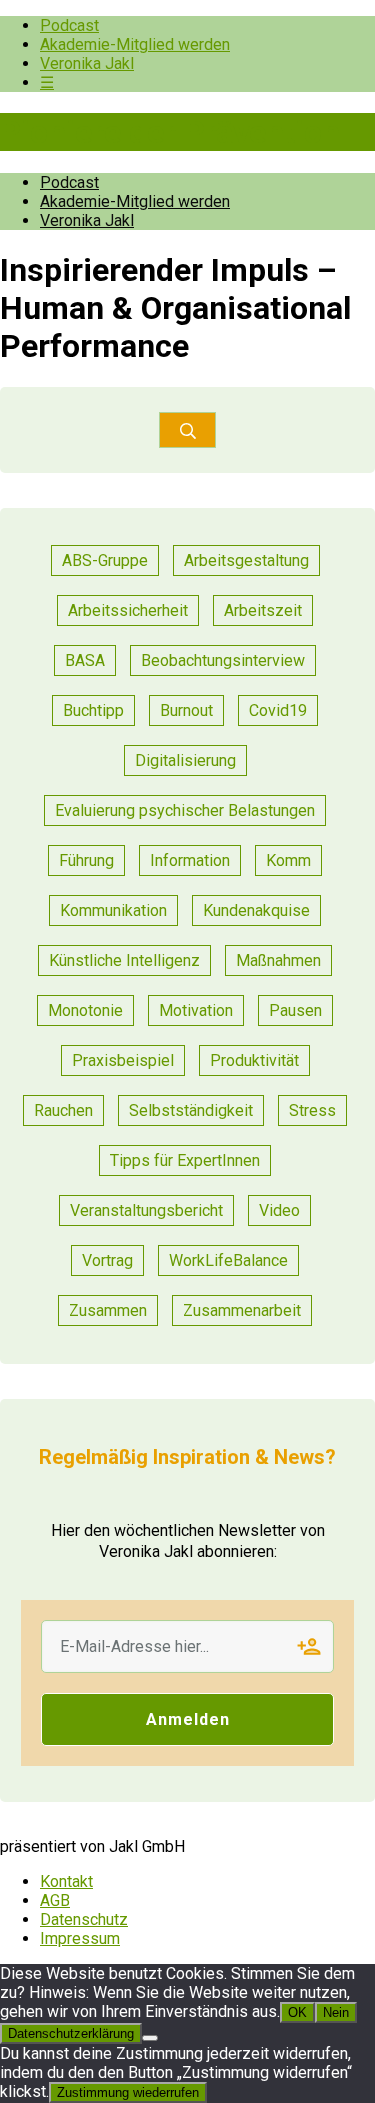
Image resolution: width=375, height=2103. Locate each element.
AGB (55, 1900)
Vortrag (107, 1260)
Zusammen (108, 1310)
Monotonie (85, 1010)
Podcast (69, 25)
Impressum (80, 1938)
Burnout (186, 710)
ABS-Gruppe (105, 560)
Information (190, 860)
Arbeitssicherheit (128, 610)
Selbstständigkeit (191, 1110)
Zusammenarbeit (242, 1310)
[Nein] (150, 2038)
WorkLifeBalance (228, 1260)
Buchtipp (93, 710)
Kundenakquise (256, 910)
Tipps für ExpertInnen (185, 1160)
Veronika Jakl (87, 63)
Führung (86, 860)
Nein (336, 2012)
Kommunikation (113, 910)
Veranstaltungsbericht (146, 1210)
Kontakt (66, 1881)
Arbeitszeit (263, 610)
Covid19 (278, 710)
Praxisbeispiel (123, 1060)
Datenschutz (84, 1919)
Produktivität (254, 1060)
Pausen (295, 1010)
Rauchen (63, 1110)
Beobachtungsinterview (223, 660)
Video (279, 1210)
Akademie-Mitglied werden (135, 44)
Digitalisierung (185, 760)
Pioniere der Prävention (170, 132)
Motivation (196, 1010)
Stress (312, 1110)
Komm (288, 860)
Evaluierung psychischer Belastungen (185, 810)
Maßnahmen (278, 960)
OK (297, 2012)
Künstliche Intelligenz (124, 960)
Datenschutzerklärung (71, 2033)
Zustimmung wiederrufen (128, 2092)
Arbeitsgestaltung (246, 560)
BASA (85, 660)
